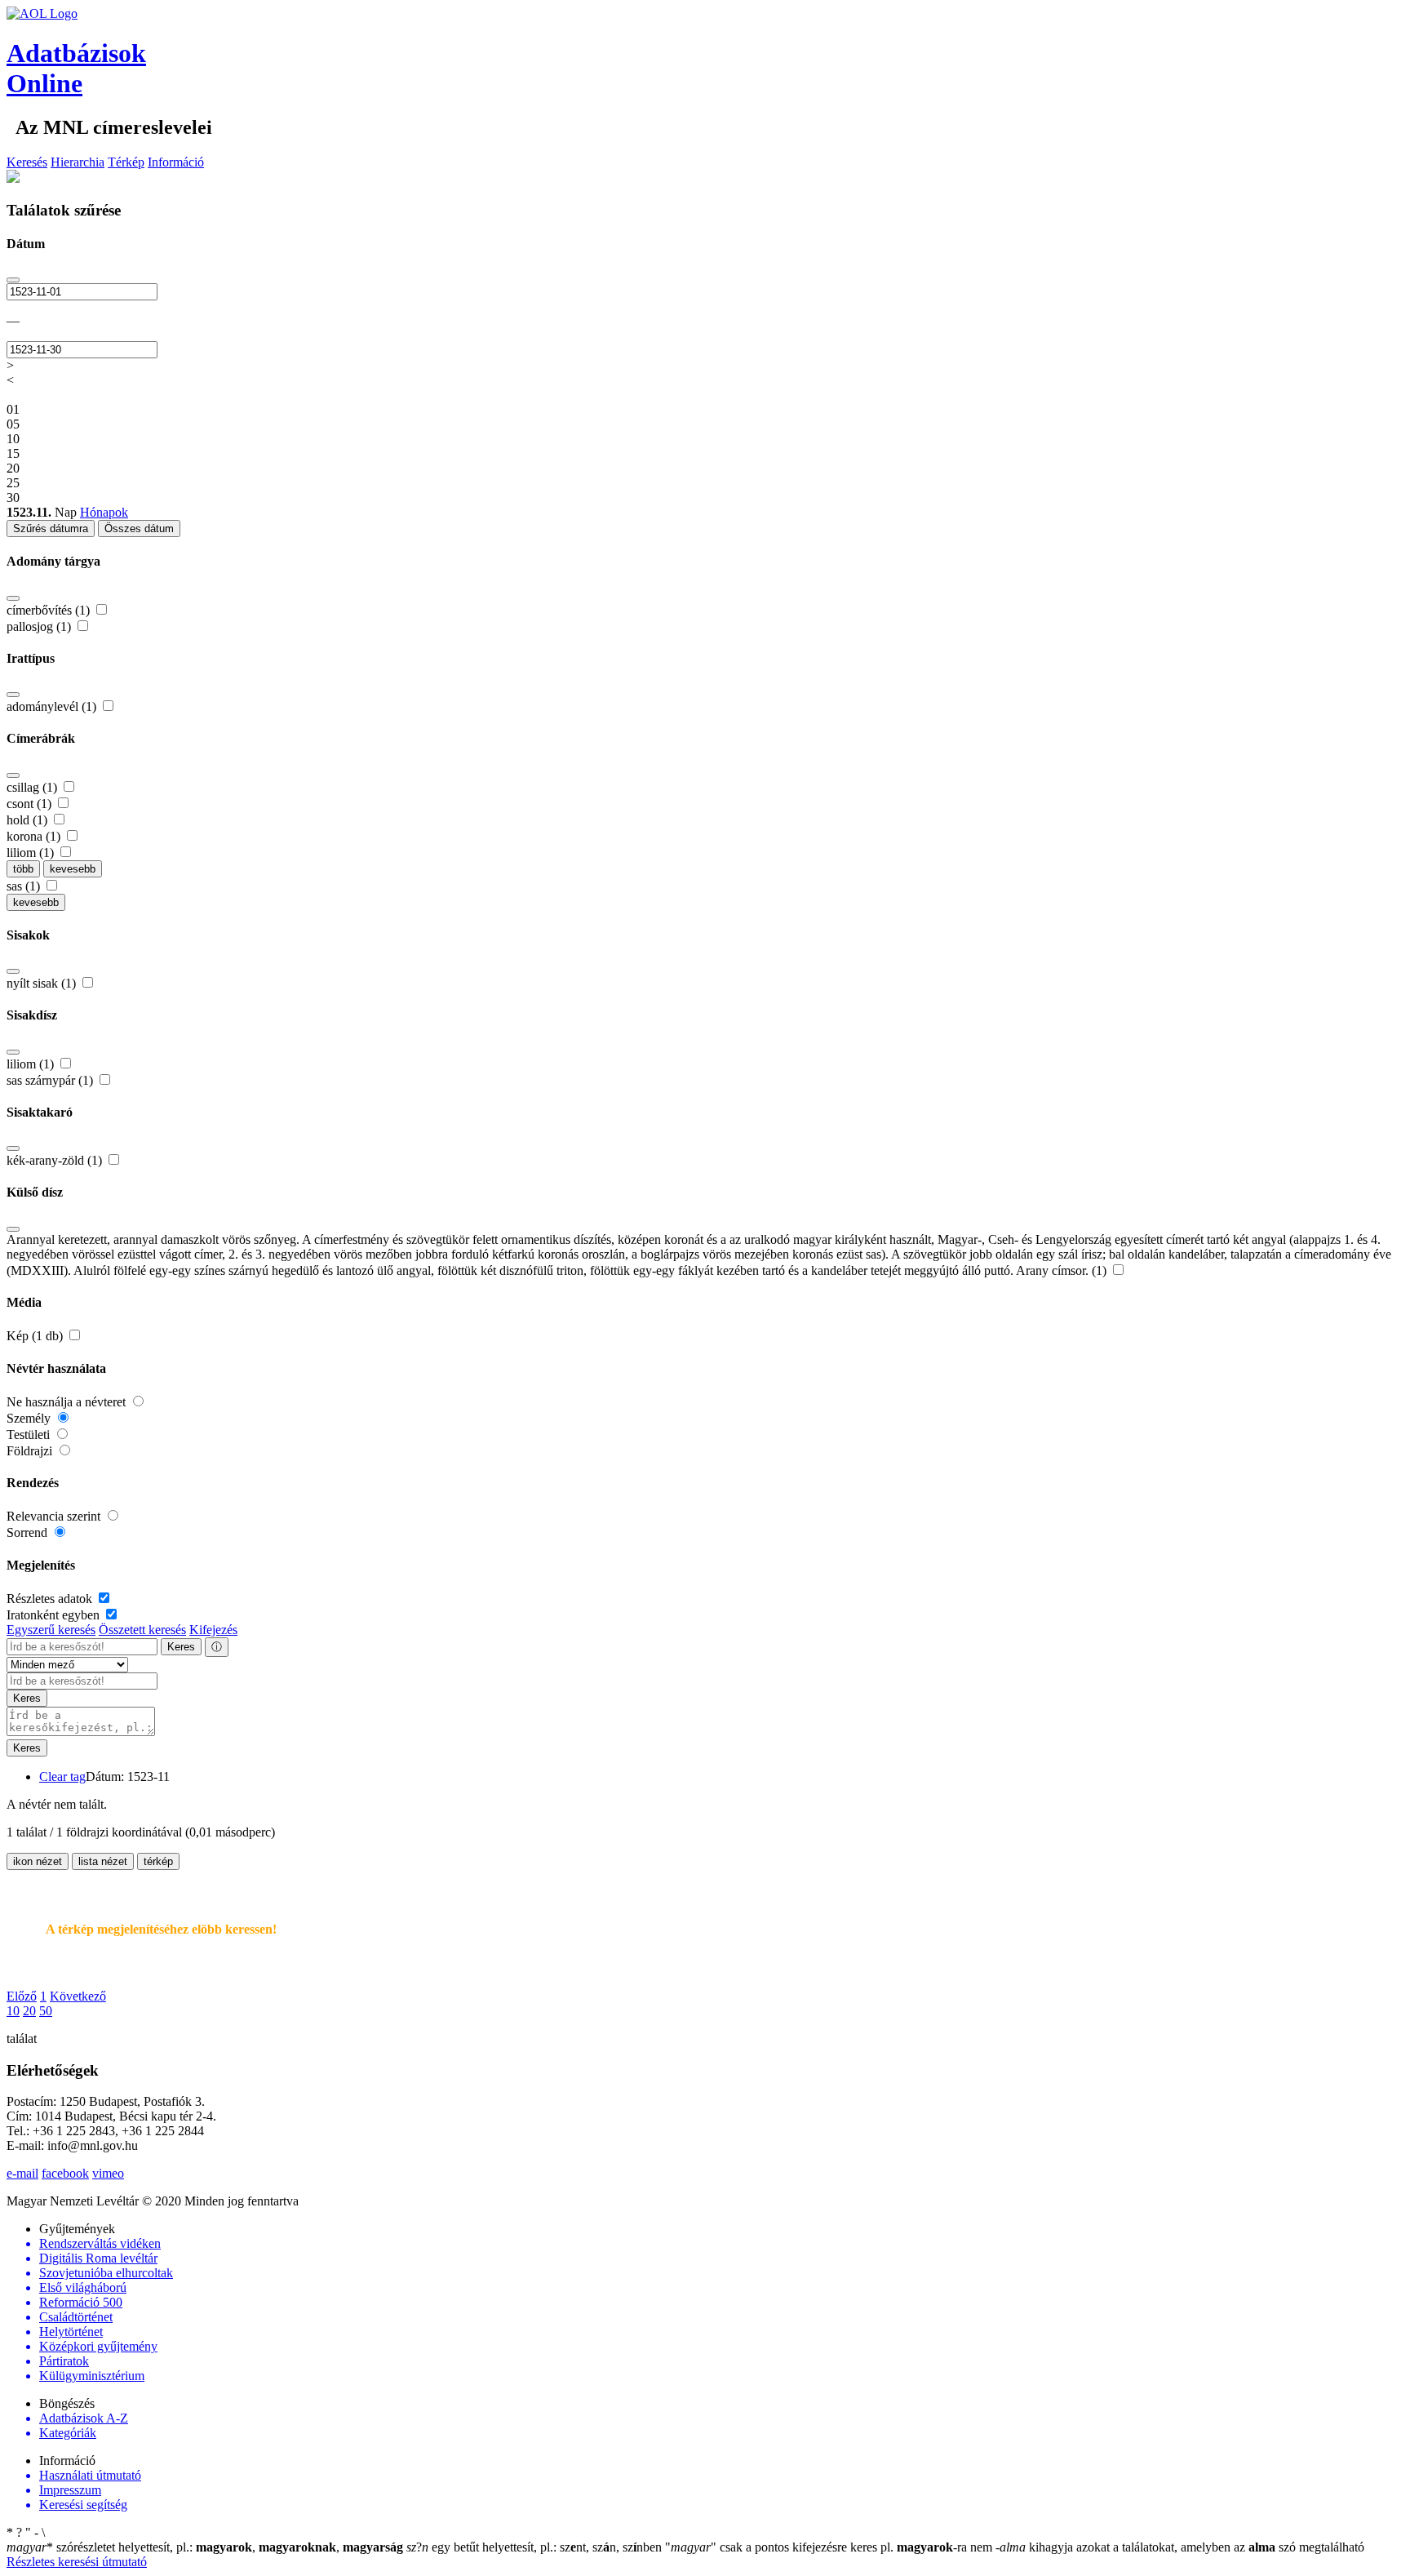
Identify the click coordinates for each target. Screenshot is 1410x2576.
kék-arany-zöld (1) (56, 1160)
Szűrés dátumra (51, 529)
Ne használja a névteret (68, 1402)
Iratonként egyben (55, 1615)
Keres (181, 1647)
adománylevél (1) (53, 706)
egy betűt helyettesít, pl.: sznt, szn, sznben (536, 2547)
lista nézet (103, 1861)
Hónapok (104, 512)
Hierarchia (78, 162)
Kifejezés (213, 1630)
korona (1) (35, 836)
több (23, 869)
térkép (158, 1861)
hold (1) (29, 820)
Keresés (27, 162)
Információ (176, 162)
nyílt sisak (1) (43, 983)
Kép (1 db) (36, 1336)
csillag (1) (33, 787)
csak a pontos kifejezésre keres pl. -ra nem (830, 2547)
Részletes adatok (51, 1599)
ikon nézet (38, 1861)
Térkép (126, 162)
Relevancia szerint (55, 1516)
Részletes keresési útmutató (77, 2562)
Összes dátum (139, 529)
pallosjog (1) (40, 626)
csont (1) (31, 804)
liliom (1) (32, 853)
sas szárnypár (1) (51, 1080)
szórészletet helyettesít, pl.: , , (205, 2547)
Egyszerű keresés (51, 1630)
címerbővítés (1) (50, 610)
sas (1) (25, 886)
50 (46, 2011)
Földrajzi (31, 1451)
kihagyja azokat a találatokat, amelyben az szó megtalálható (1180, 2547)
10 (13, 2011)
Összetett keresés (142, 1630)
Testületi (30, 1435)
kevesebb (73, 869)
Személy (30, 1418)
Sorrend (29, 1532)
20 (29, 2011)
